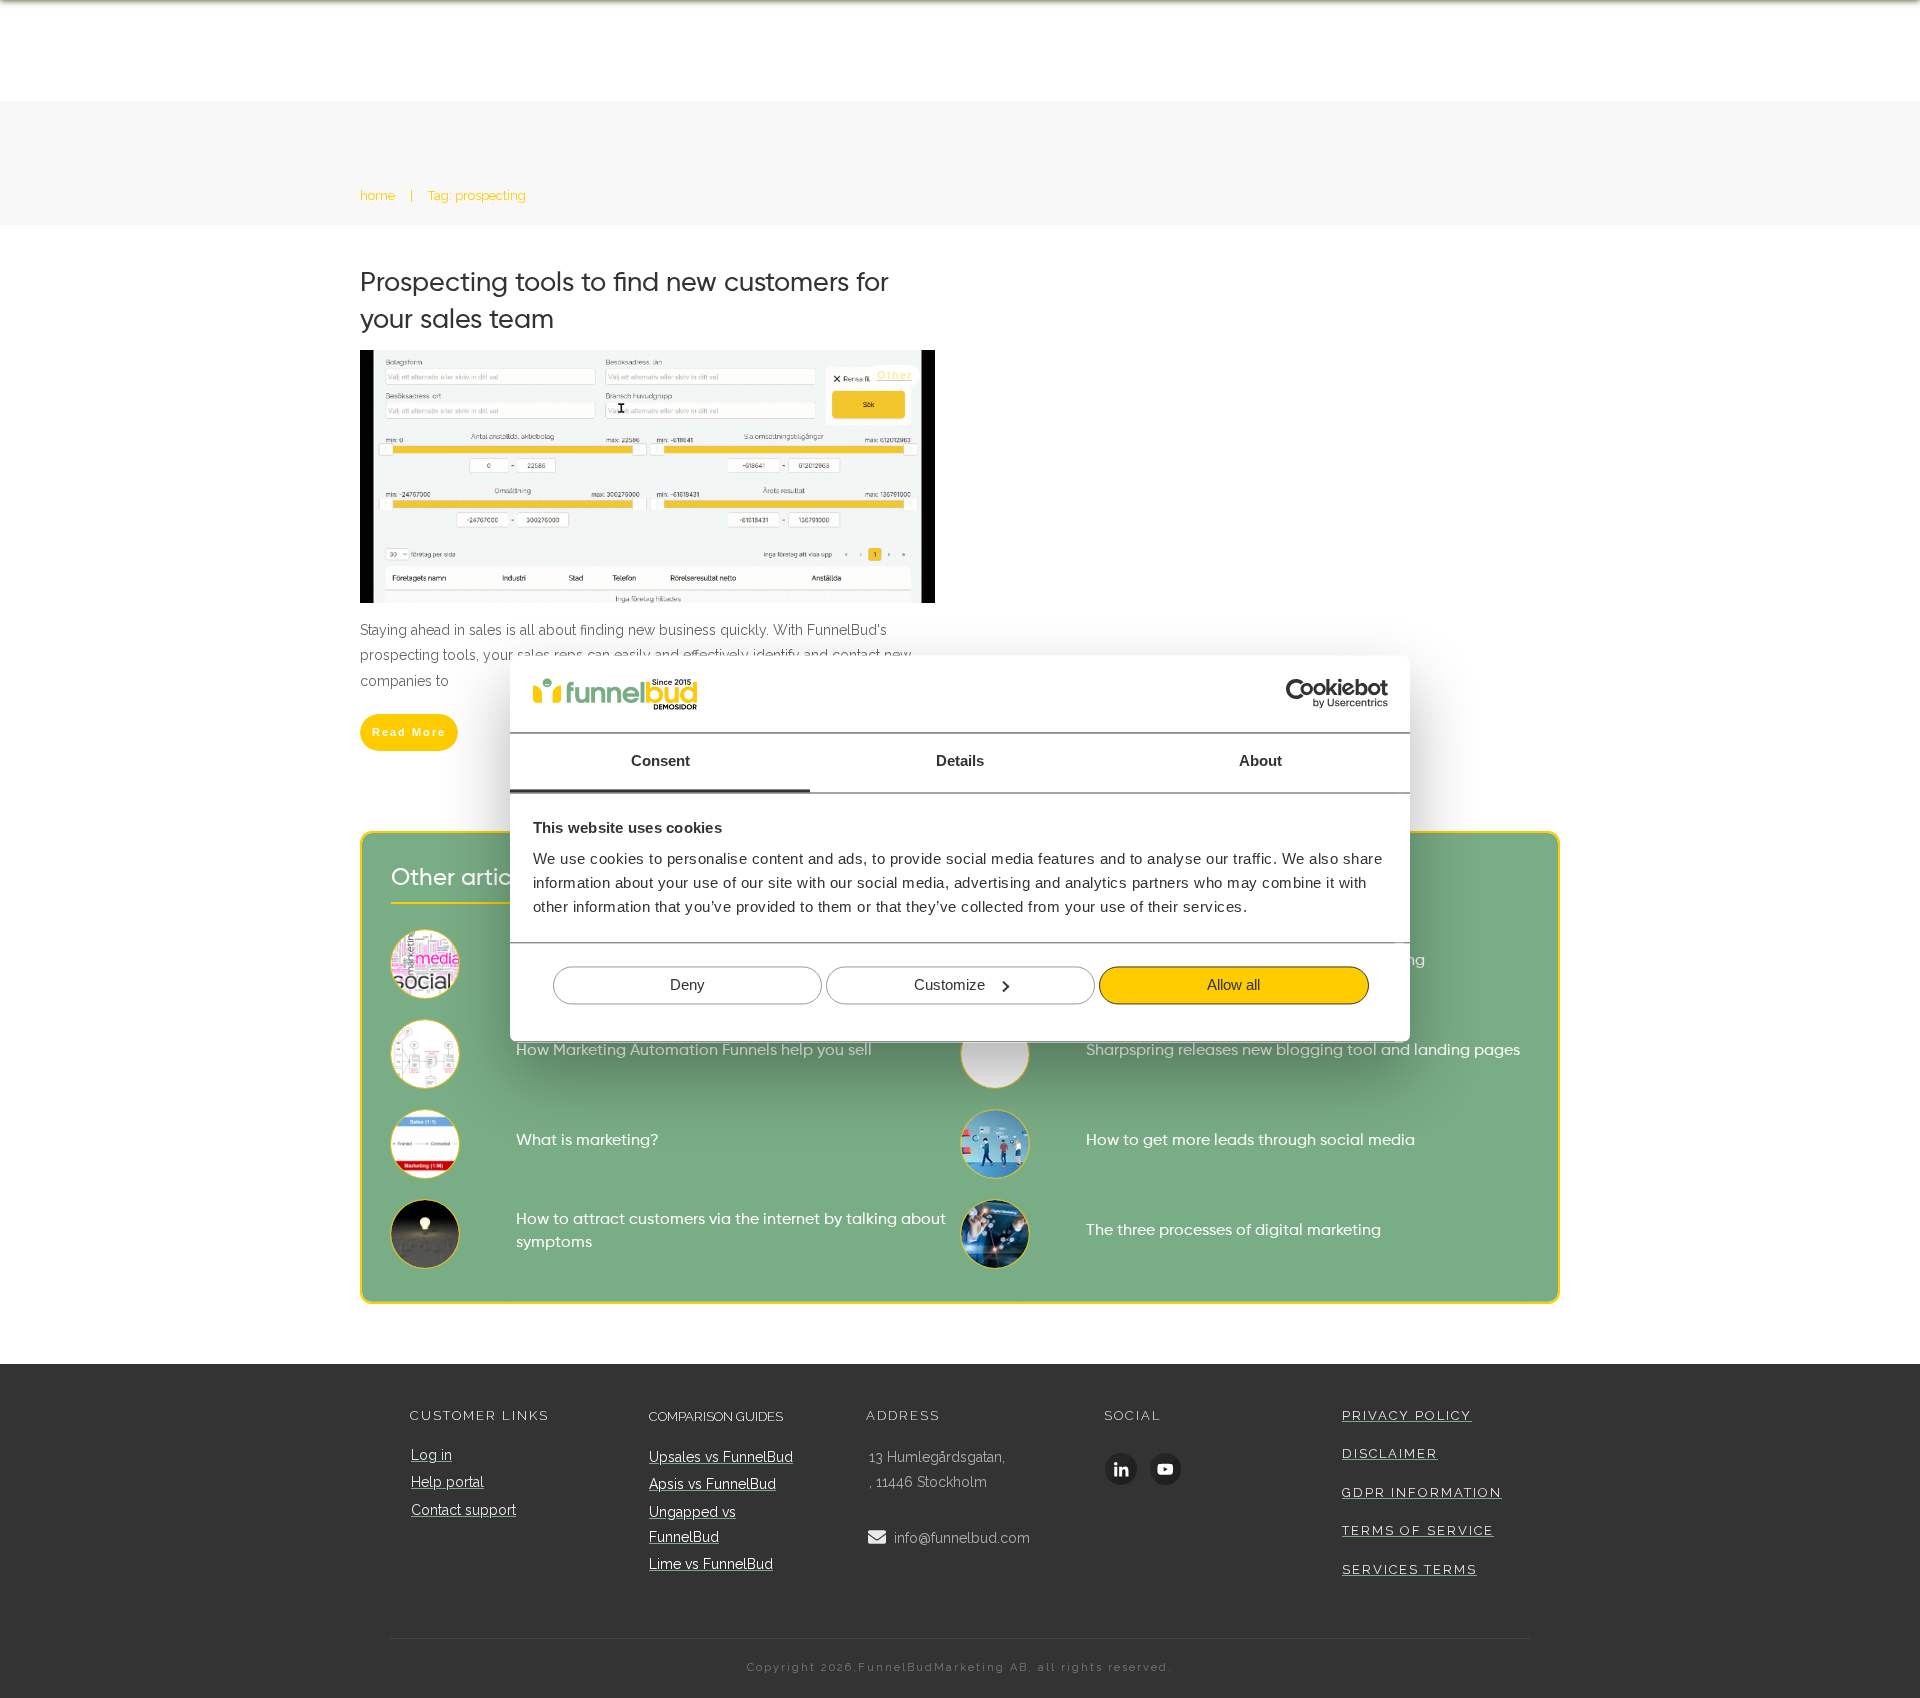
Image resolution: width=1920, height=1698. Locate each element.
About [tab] (1260, 760)
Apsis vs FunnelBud (712, 1484)
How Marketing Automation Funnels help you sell (675, 1054)
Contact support (463, 1510)
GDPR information (1422, 1492)
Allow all (1233, 984)
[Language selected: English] (1870, 1680)
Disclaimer (1390, 1453)
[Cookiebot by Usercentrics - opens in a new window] (1300, 694)
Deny (687, 984)
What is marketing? (675, 1144)
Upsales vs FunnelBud (721, 1457)
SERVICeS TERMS (1409, 1569)
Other (894, 375)
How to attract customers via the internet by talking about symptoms (675, 1234)
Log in (431, 1455)
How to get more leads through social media (1245, 1144)
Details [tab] (960, 760)
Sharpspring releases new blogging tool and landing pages (1245, 1054)
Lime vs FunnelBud (711, 1564)
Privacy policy (1407, 1415)
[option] (1870, 1682)
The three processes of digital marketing (1245, 1234)
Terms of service (1418, 1530)
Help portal (447, 1482)
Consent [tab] (660, 760)
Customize (949, 984)
